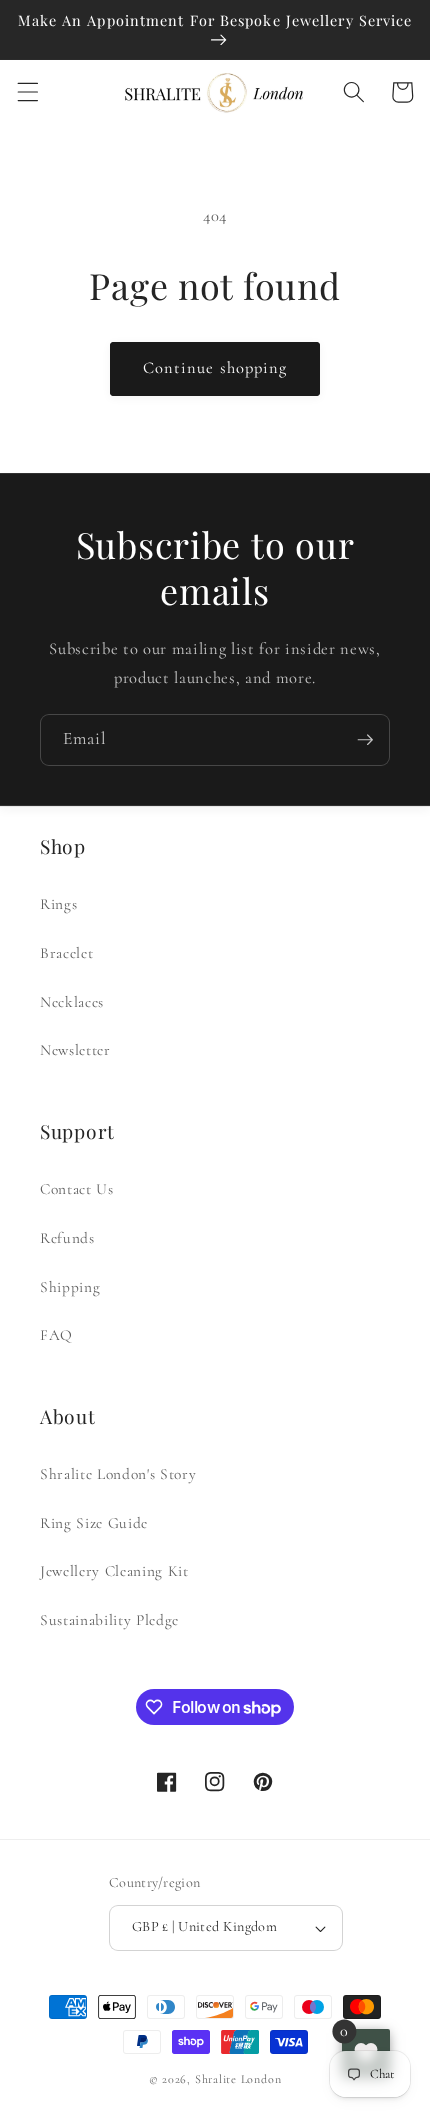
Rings (58, 904)
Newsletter (75, 1050)
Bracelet (66, 953)
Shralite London (238, 2079)
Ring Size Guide (94, 1523)
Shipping (70, 1287)
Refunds (67, 1238)
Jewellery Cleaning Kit (114, 1571)
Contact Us (77, 1189)
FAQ (56, 1335)
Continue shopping (215, 368)
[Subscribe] (365, 740)
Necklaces (72, 1002)
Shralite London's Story (118, 1474)
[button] (27, 92)
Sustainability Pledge (109, 1620)
